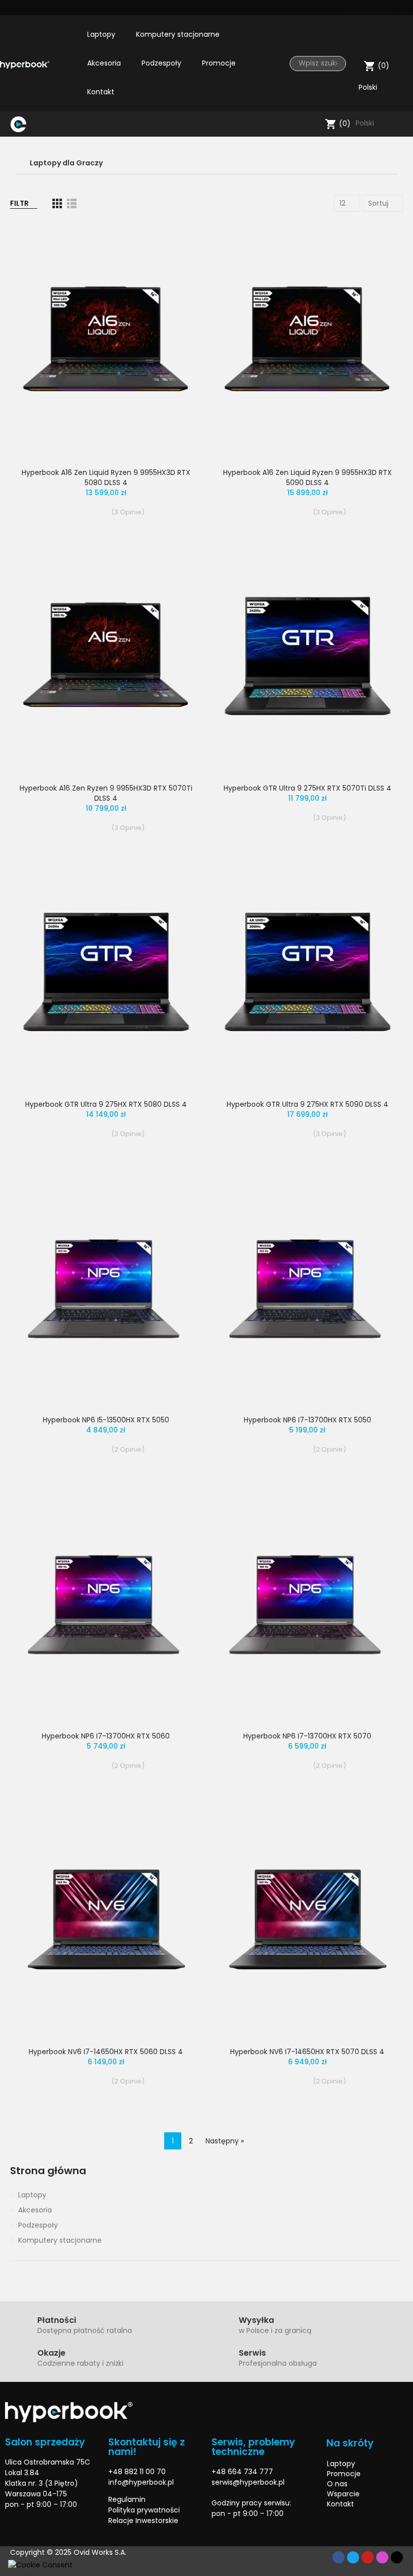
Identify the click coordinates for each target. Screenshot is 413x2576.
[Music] (397, 2557)
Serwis (252, 2353)
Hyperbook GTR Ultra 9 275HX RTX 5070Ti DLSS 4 (307, 788)
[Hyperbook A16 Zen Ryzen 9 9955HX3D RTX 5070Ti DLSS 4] (106, 657)
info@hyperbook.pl (141, 2482)
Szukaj (334, 64)
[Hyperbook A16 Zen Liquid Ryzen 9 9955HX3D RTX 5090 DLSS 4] (307, 341)
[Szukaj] (315, 124)
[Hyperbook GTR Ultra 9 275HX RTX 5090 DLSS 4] (307, 973)
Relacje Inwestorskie (143, 2521)
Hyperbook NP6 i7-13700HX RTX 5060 (106, 1736)
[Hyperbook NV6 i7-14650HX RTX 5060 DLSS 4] (106, 1921)
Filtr (19, 203)
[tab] (206, 163)
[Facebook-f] (338, 2557)
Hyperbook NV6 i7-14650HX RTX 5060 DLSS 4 (106, 2052)
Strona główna (48, 2171)
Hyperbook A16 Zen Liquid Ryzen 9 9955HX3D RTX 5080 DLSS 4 (106, 477)
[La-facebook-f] (348, 8)
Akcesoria (35, 2210)
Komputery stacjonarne (60, 2240)
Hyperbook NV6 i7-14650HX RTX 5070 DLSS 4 (307, 2052)
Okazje (51, 2353)
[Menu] (36, 124)
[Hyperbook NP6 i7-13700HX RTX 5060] (106, 1604)
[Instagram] (400, 8)
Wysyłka (256, 2320)
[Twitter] (365, 8)
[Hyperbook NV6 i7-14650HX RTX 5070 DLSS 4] (307, 1921)
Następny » (225, 2141)
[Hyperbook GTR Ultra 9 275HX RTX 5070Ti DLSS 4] (307, 657)
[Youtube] (383, 8)
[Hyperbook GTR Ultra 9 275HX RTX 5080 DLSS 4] (106, 973)
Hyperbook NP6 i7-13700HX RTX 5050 (307, 1420)
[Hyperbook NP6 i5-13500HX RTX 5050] (106, 1289)
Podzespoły (38, 2225)
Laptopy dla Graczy (66, 163)
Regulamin (127, 2499)
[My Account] (400, 42)
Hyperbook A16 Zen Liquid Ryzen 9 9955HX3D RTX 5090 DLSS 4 (307, 477)
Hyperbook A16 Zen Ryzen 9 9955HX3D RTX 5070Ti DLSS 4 (106, 793)
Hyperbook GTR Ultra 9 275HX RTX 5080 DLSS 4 (106, 1104)
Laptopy (32, 2195)
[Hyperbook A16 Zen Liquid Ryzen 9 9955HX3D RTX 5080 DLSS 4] (106, 341)
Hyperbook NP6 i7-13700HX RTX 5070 (307, 1736)
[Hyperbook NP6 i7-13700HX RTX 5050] (307, 1289)
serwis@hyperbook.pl (248, 2482)
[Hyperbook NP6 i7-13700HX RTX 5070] (307, 1604)
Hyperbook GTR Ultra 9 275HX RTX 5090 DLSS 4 (307, 1104)
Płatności (57, 2320)
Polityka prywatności (144, 2510)
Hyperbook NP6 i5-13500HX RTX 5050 (106, 1420)
